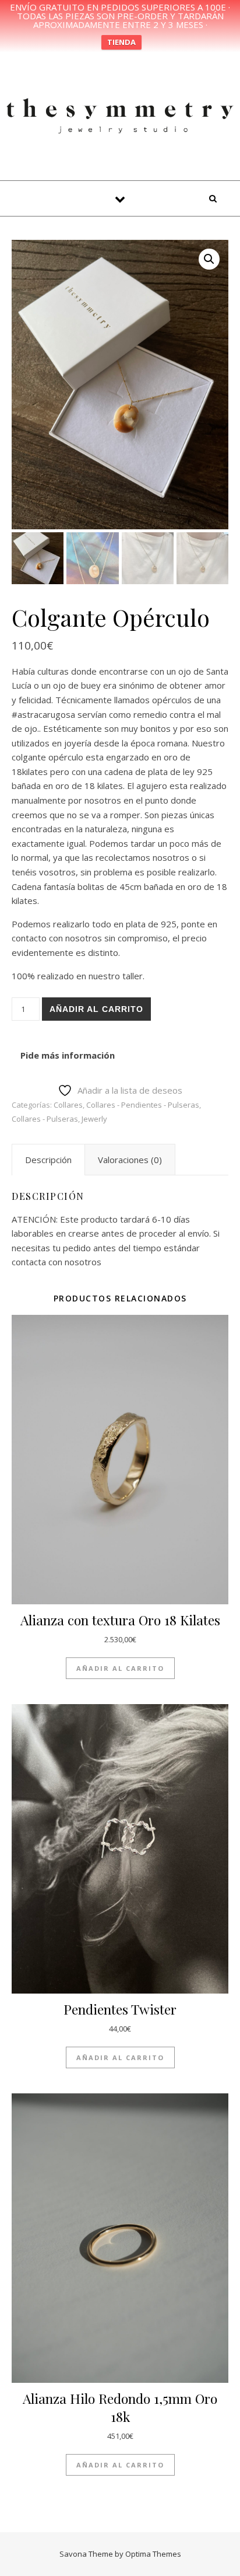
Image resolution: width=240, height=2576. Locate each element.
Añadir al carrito (96, 1009)
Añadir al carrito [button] (120, 1668)
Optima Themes (153, 2554)
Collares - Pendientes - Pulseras (143, 1105)
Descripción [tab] (48, 1160)
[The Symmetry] (120, 114)
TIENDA (121, 42)
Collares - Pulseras (45, 1119)
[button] (209, 259)
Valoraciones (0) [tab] (130, 1160)
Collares (68, 1105)
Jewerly (94, 1119)
